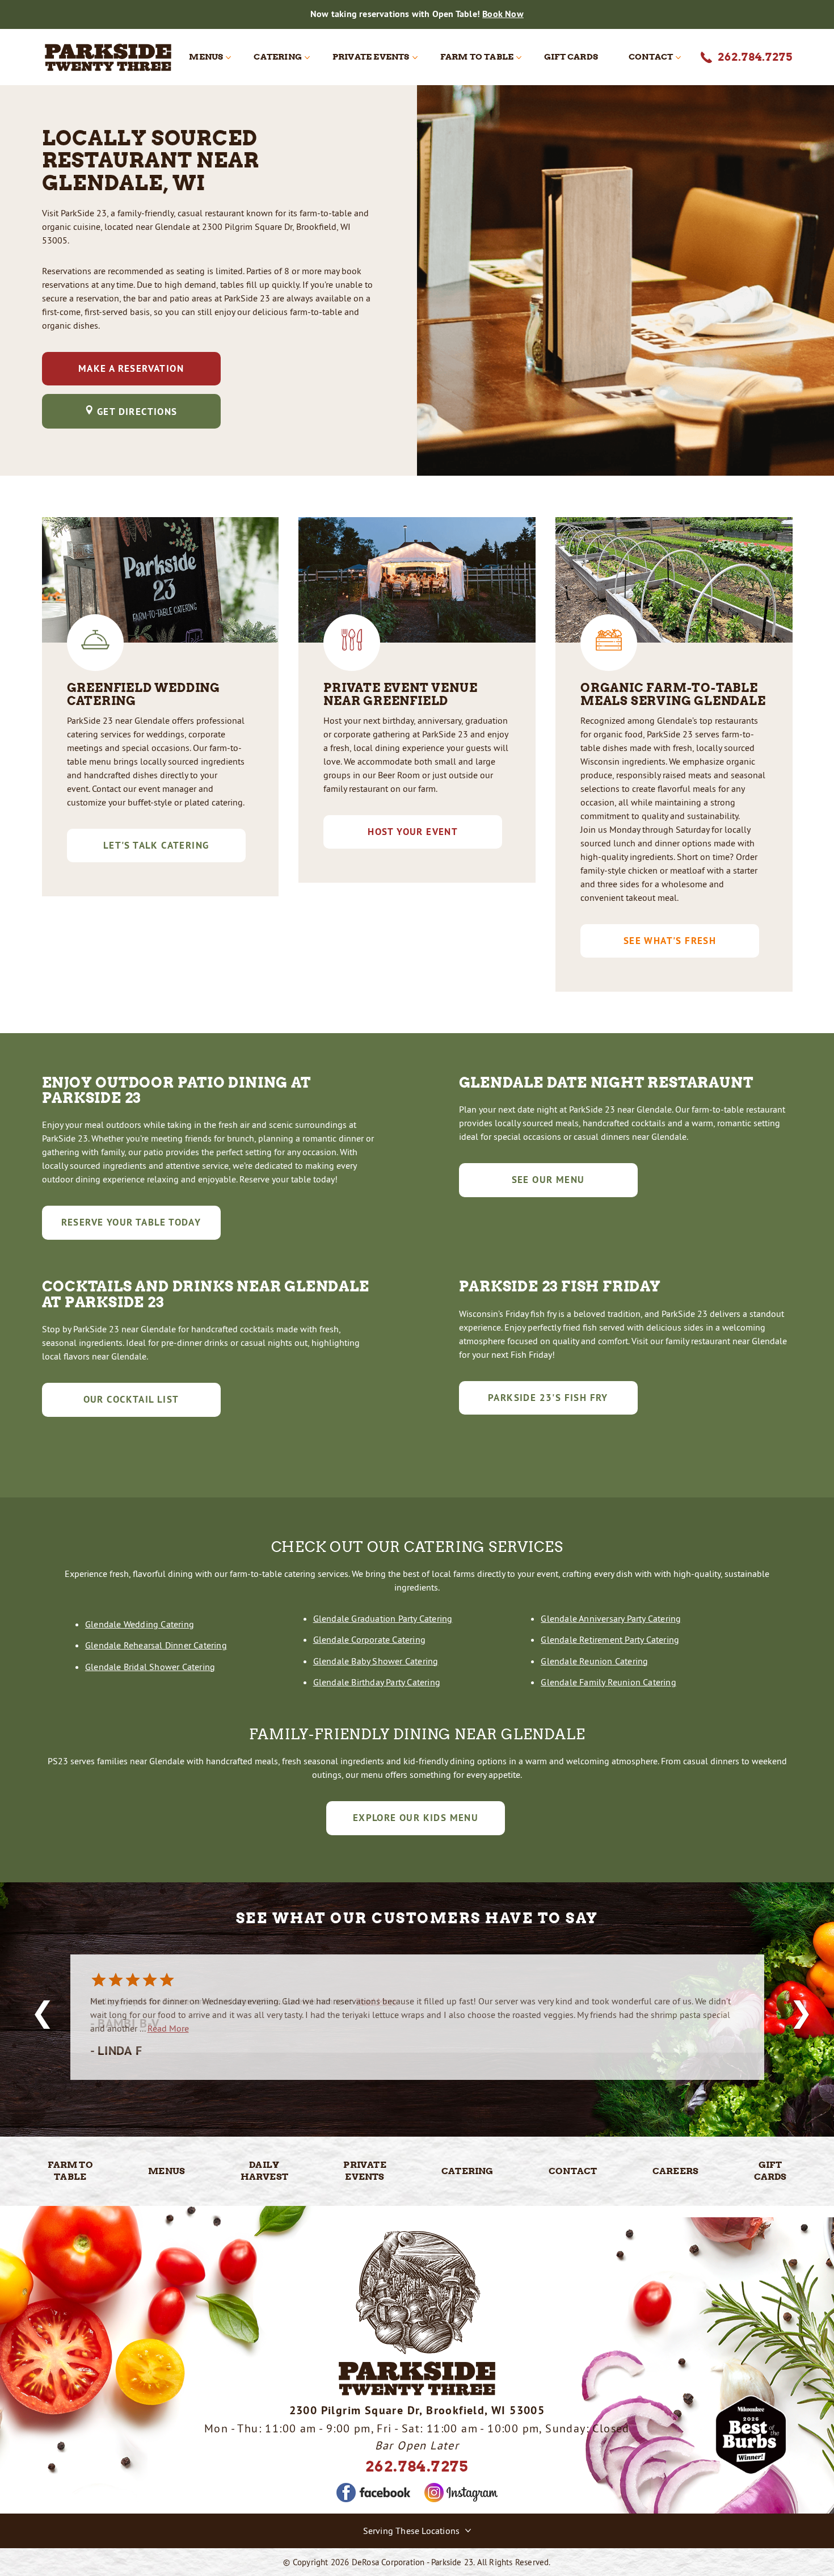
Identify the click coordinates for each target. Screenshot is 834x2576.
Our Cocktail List (131, 1399)
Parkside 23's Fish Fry (548, 1398)
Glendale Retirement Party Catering (610, 1639)
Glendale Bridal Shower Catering (150, 1667)
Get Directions (137, 411)
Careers (675, 2171)
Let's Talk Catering (156, 845)
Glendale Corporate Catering (369, 1639)
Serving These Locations (412, 2531)
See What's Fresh (670, 941)
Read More (376, 2001)
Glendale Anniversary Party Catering (611, 1618)
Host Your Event (413, 832)
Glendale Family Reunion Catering (608, 1682)
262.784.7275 (417, 2466)
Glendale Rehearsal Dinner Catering (156, 1645)
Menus (206, 57)
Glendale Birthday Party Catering (377, 1682)
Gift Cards (571, 57)
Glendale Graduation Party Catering (383, 1618)
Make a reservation (131, 368)
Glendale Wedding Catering (140, 1624)
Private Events (371, 57)
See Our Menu (548, 1180)
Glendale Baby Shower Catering (376, 1661)
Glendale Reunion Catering (594, 1661)
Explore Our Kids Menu (416, 1818)
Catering (278, 57)
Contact (651, 57)
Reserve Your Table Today (131, 1222)
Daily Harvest (264, 2171)
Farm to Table (477, 57)
